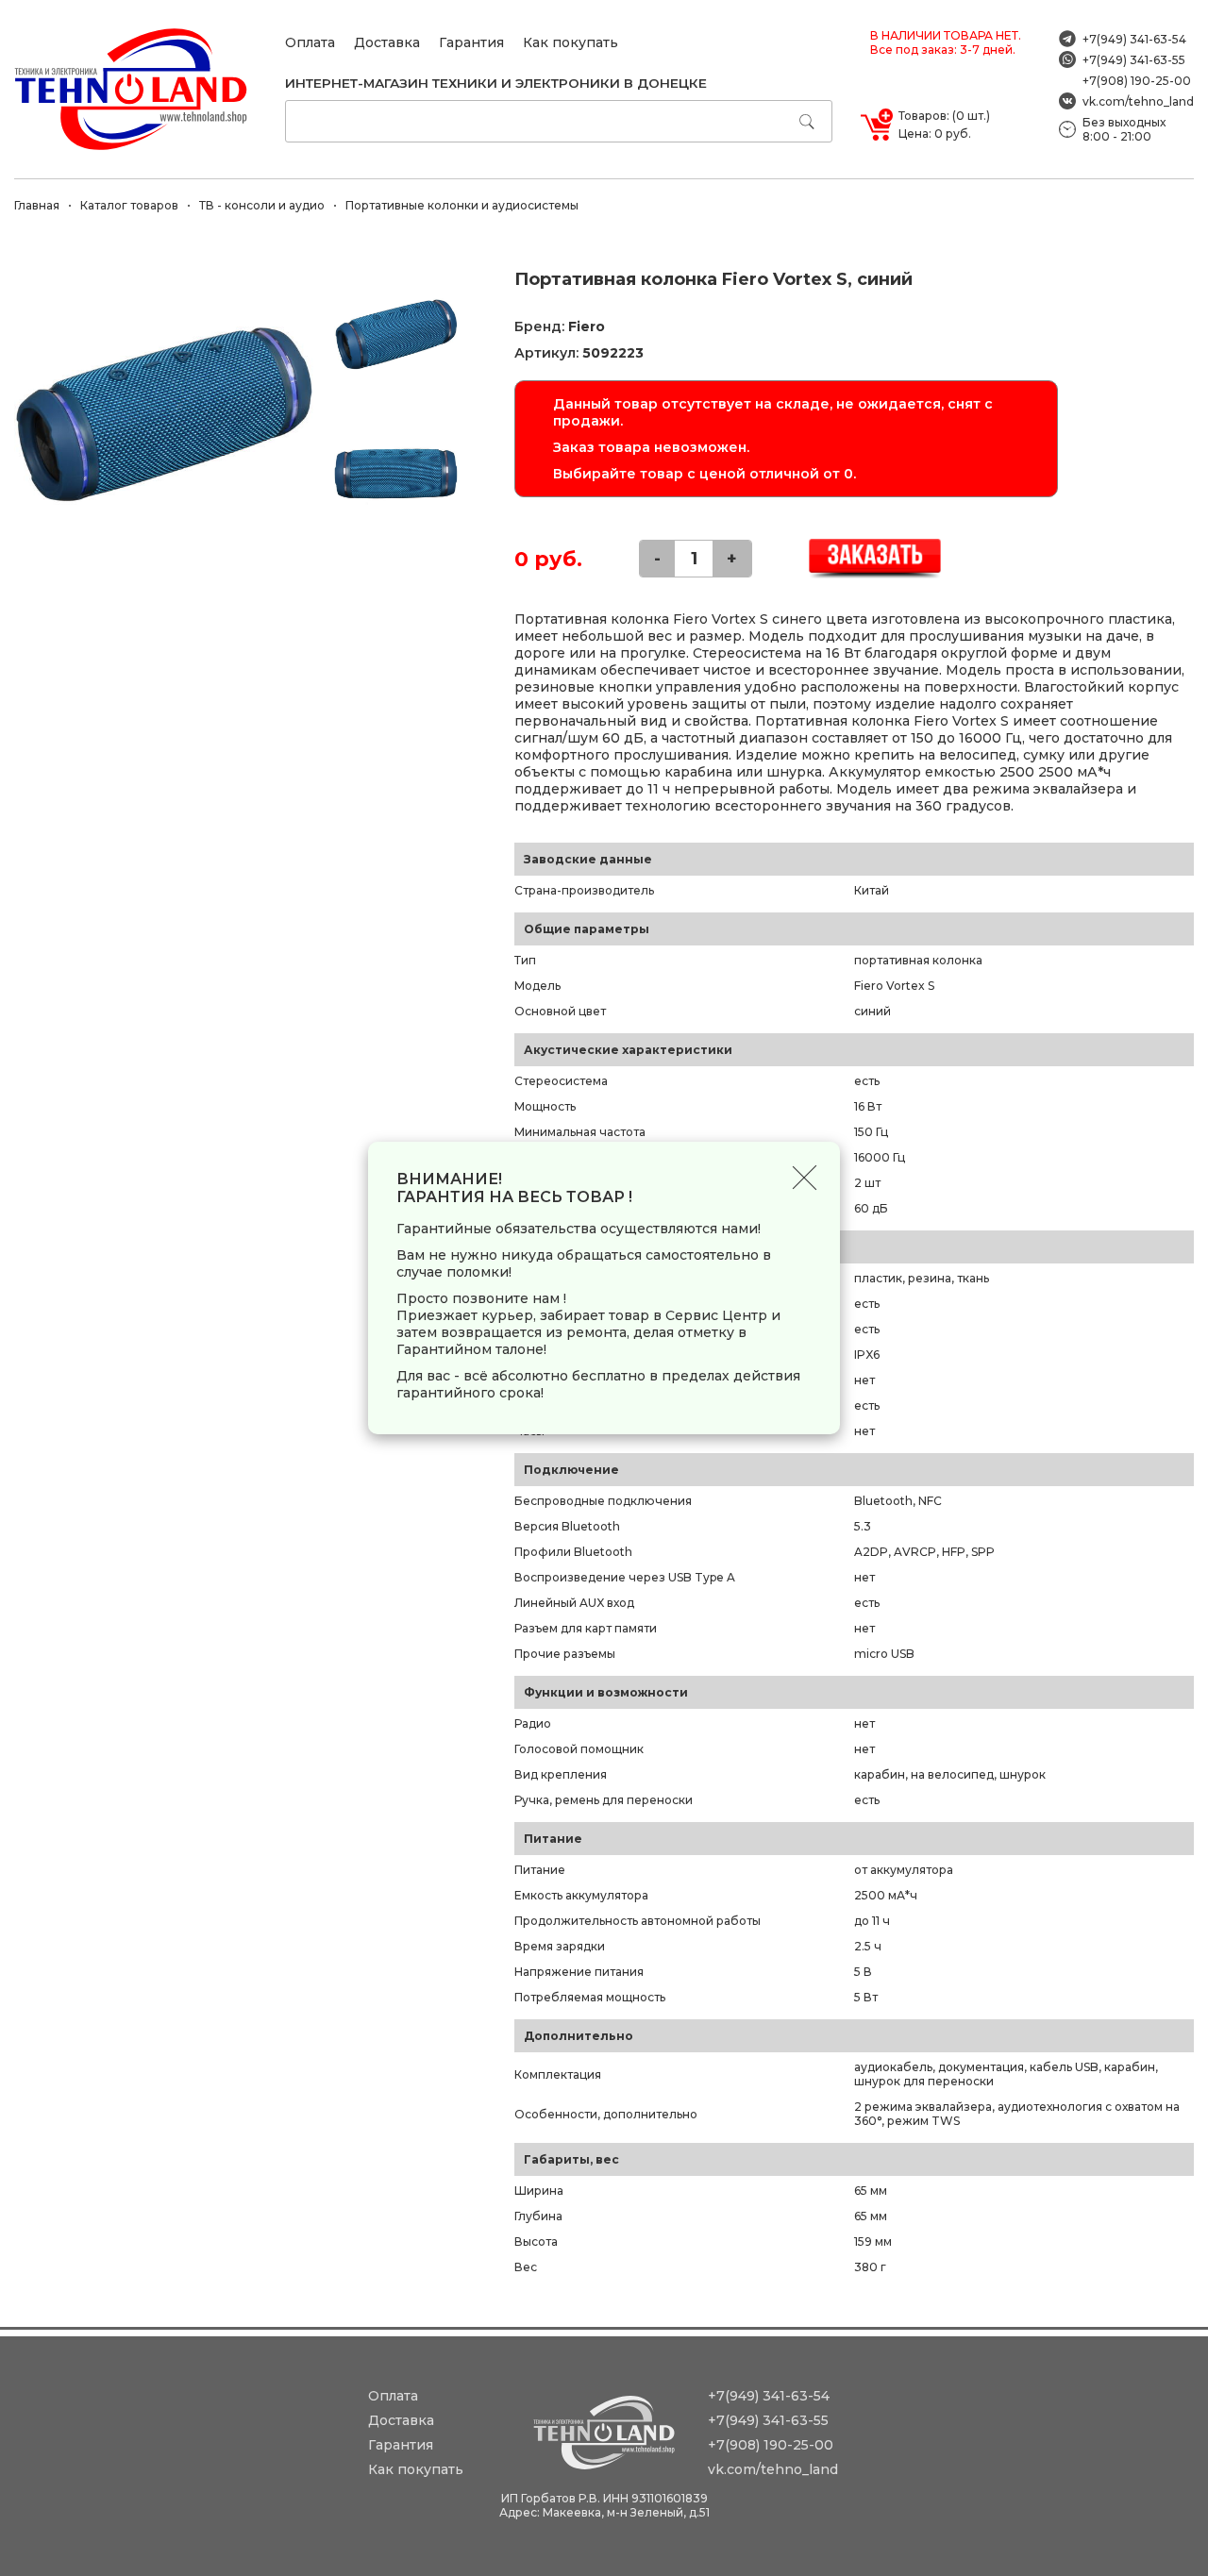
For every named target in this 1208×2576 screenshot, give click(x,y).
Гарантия (471, 42)
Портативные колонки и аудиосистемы (462, 205)
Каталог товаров (129, 205)
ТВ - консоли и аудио (262, 205)
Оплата (310, 42)
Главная (37, 205)
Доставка (387, 42)
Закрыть (805, 1177)
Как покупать (570, 42)
